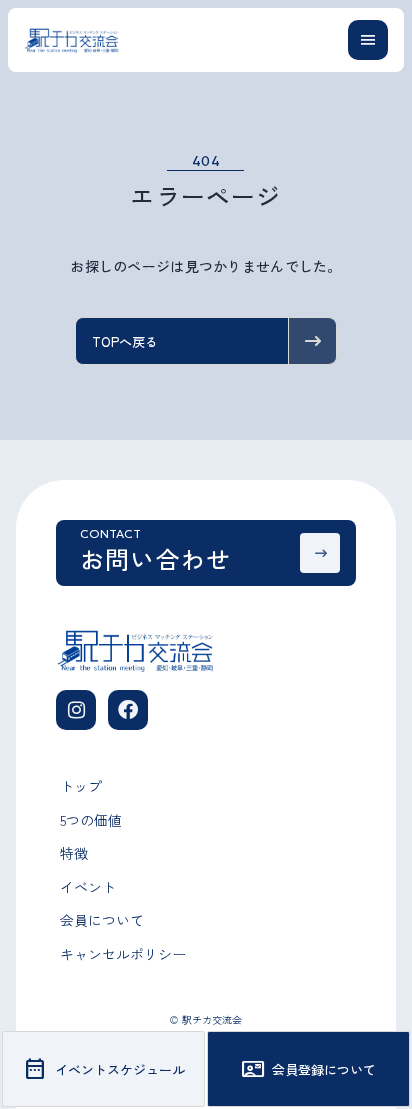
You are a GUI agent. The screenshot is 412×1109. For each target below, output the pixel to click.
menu (368, 40)
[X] (128, 710)
